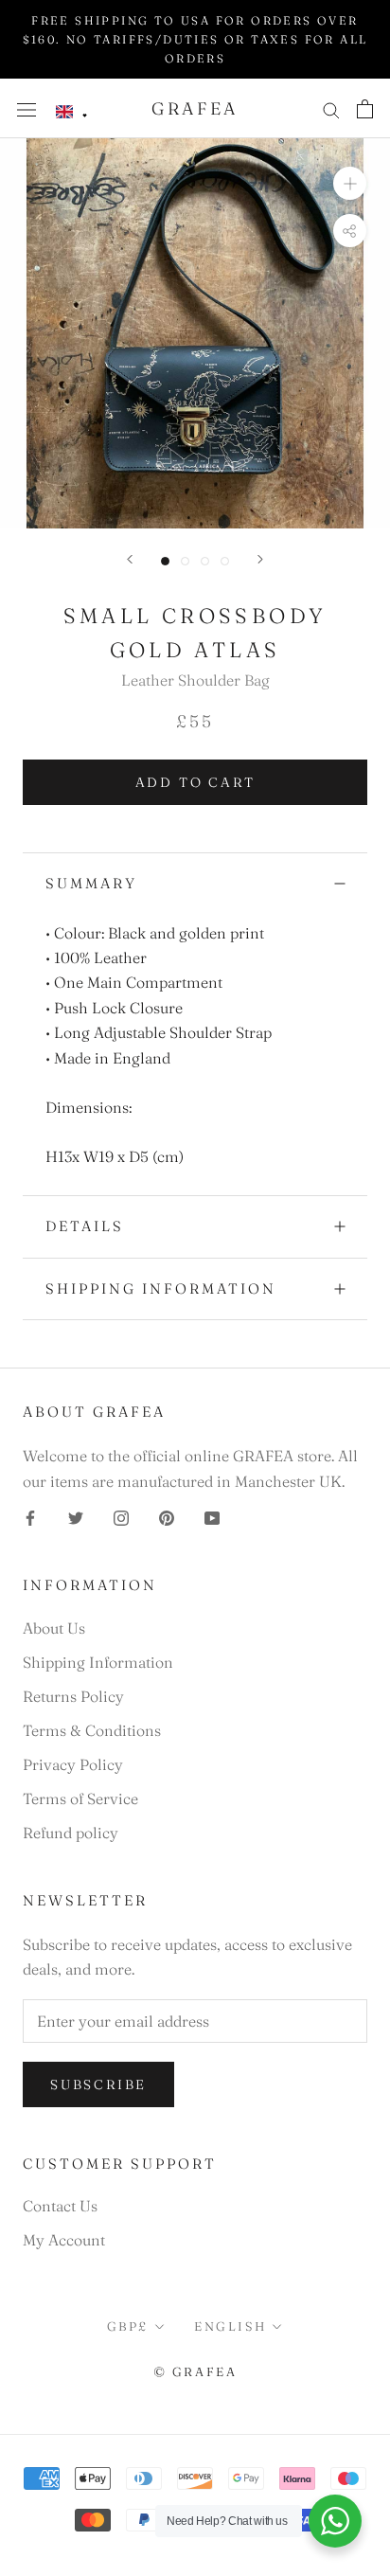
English (230, 2326)
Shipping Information (161, 1288)
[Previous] (130, 559)
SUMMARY (91, 883)
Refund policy (71, 1833)
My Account (64, 2240)
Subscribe (98, 2084)
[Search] (331, 108)
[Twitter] (76, 1516)
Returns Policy (73, 1696)
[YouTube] (212, 1516)
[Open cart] (365, 109)
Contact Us (60, 2206)
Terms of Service (80, 1798)
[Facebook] (30, 1516)
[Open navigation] (27, 108)
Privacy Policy (73, 1764)
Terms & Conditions (92, 1730)
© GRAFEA (195, 2371)
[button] (72, 112)
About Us (54, 1628)
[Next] (260, 559)
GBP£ (128, 2326)
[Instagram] (121, 1516)
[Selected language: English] (72, 112)
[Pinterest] (167, 1516)
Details (85, 1226)
